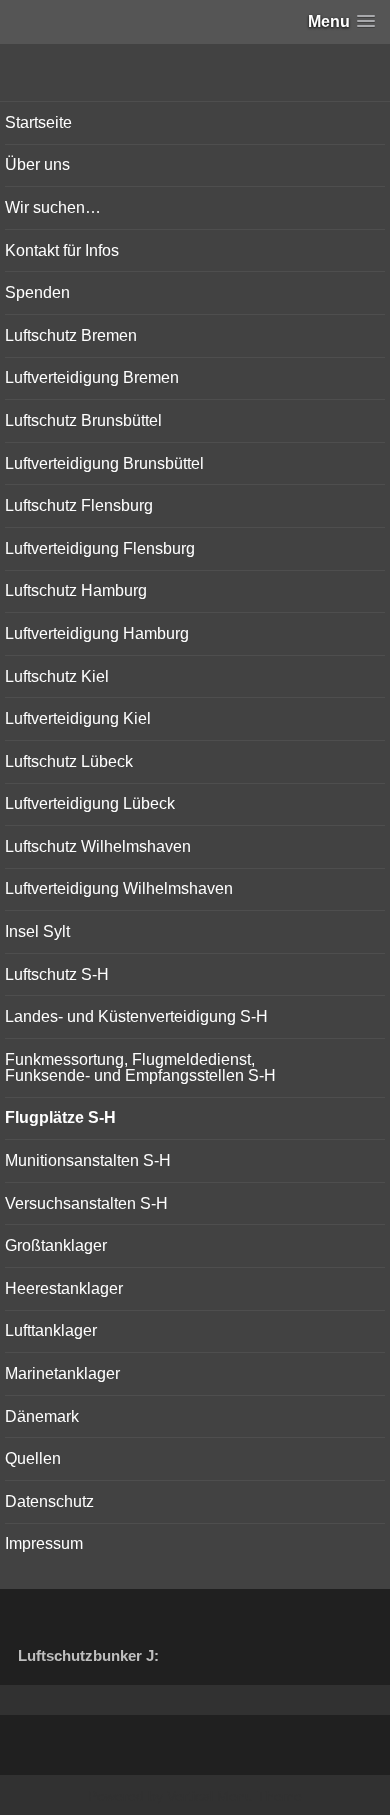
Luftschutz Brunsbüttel (83, 420)
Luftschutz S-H (57, 974)
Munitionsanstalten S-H (88, 1160)
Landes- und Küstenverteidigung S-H (136, 1016)
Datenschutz (49, 1501)
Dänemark (42, 1416)
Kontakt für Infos (62, 250)
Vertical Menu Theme (234, 1796)
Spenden (37, 292)
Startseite (38, 122)
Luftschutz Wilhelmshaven (98, 846)
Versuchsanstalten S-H (86, 1203)
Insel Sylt (37, 931)
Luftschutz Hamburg (76, 590)
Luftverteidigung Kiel (78, 718)
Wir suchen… (53, 207)
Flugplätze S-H (60, 1117)
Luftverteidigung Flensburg (100, 548)
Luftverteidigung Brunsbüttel (104, 463)
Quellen (33, 1458)
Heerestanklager (64, 1288)
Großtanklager (56, 1245)
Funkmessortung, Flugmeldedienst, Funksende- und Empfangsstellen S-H (140, 1067)
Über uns (37, 164)
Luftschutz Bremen (71, 335)
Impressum (44, 1543)
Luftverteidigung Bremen (92, 377)
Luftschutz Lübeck (69, 761)
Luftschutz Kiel (57, 676)
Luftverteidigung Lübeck (90, 803)
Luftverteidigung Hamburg (97, 633)
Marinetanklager (62, 1373)
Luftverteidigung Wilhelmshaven (119, 888)
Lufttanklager (51, 1330)
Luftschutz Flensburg (79, 505)
